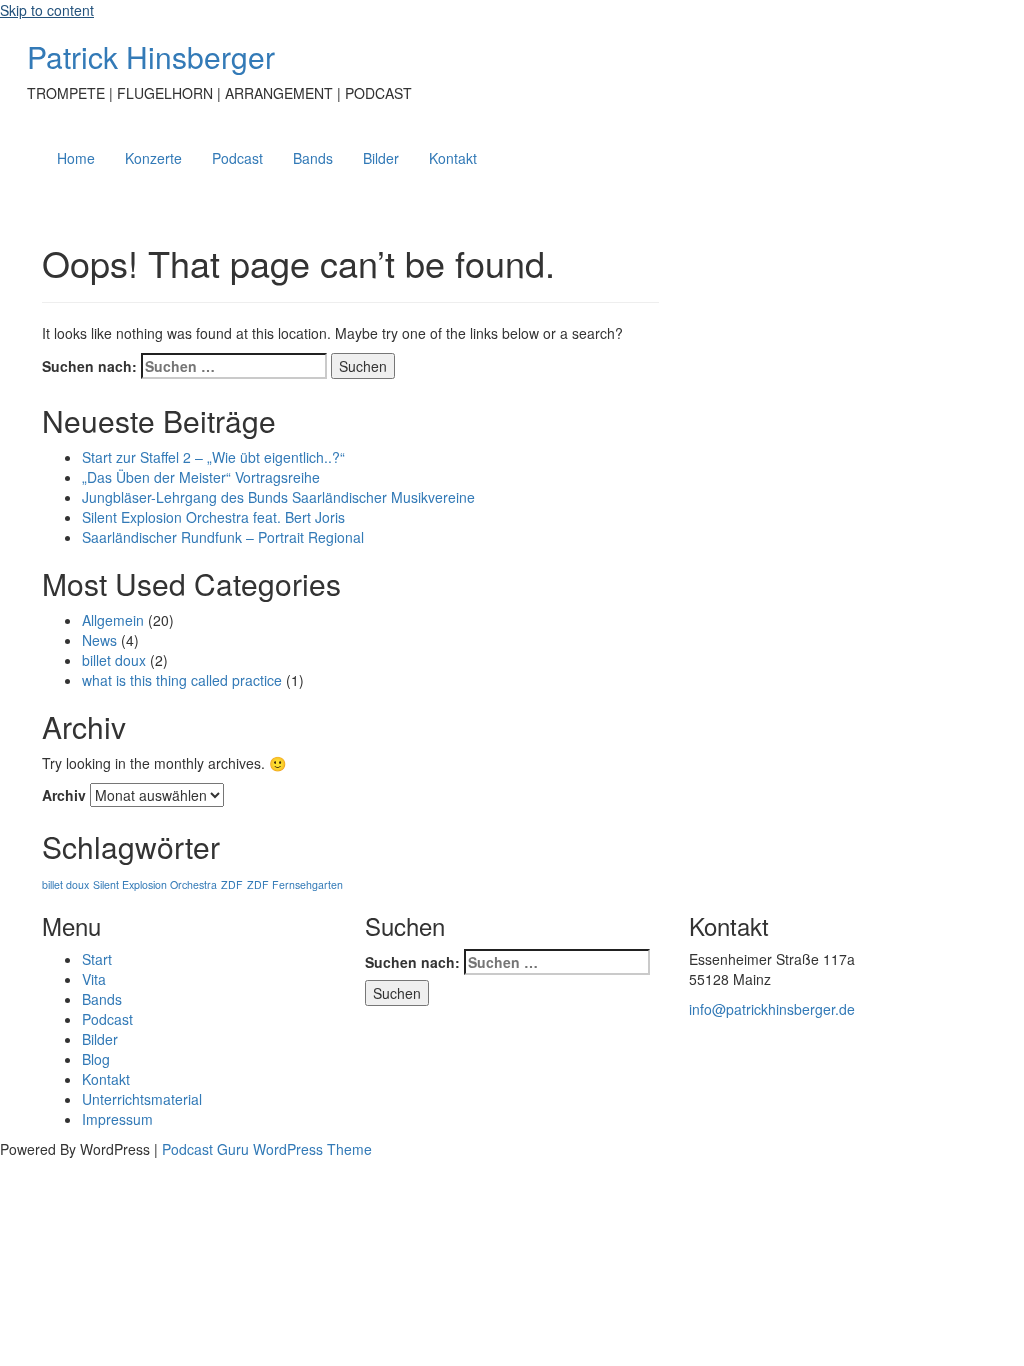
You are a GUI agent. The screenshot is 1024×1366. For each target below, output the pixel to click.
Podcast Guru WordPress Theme (267, 1149)
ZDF (232, 884)
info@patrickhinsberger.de (772, 1009)
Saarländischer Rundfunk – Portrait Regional (223, 537)
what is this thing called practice (182, 680)
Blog (96, 1059)
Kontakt (453, 158)
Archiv (64, 795)
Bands (313, 158)
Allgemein (113, 620)
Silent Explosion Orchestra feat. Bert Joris (213, 517)
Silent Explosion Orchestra (155, 884)
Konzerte (153, 158)
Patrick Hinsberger (151, 56)
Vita (94, 979)
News (99, 640)
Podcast (237, 158)
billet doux (114, 660)
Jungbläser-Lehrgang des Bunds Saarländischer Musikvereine (278, 497)
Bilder (381, 158)
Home (76, 158)
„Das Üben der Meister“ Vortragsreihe (201, 477)
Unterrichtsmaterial (142, 1099)
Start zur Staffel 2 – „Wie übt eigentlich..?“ (213, 457)
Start (97, 959)
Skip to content (47, 10)
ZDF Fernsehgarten (295, 884)
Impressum (117, 1119)
